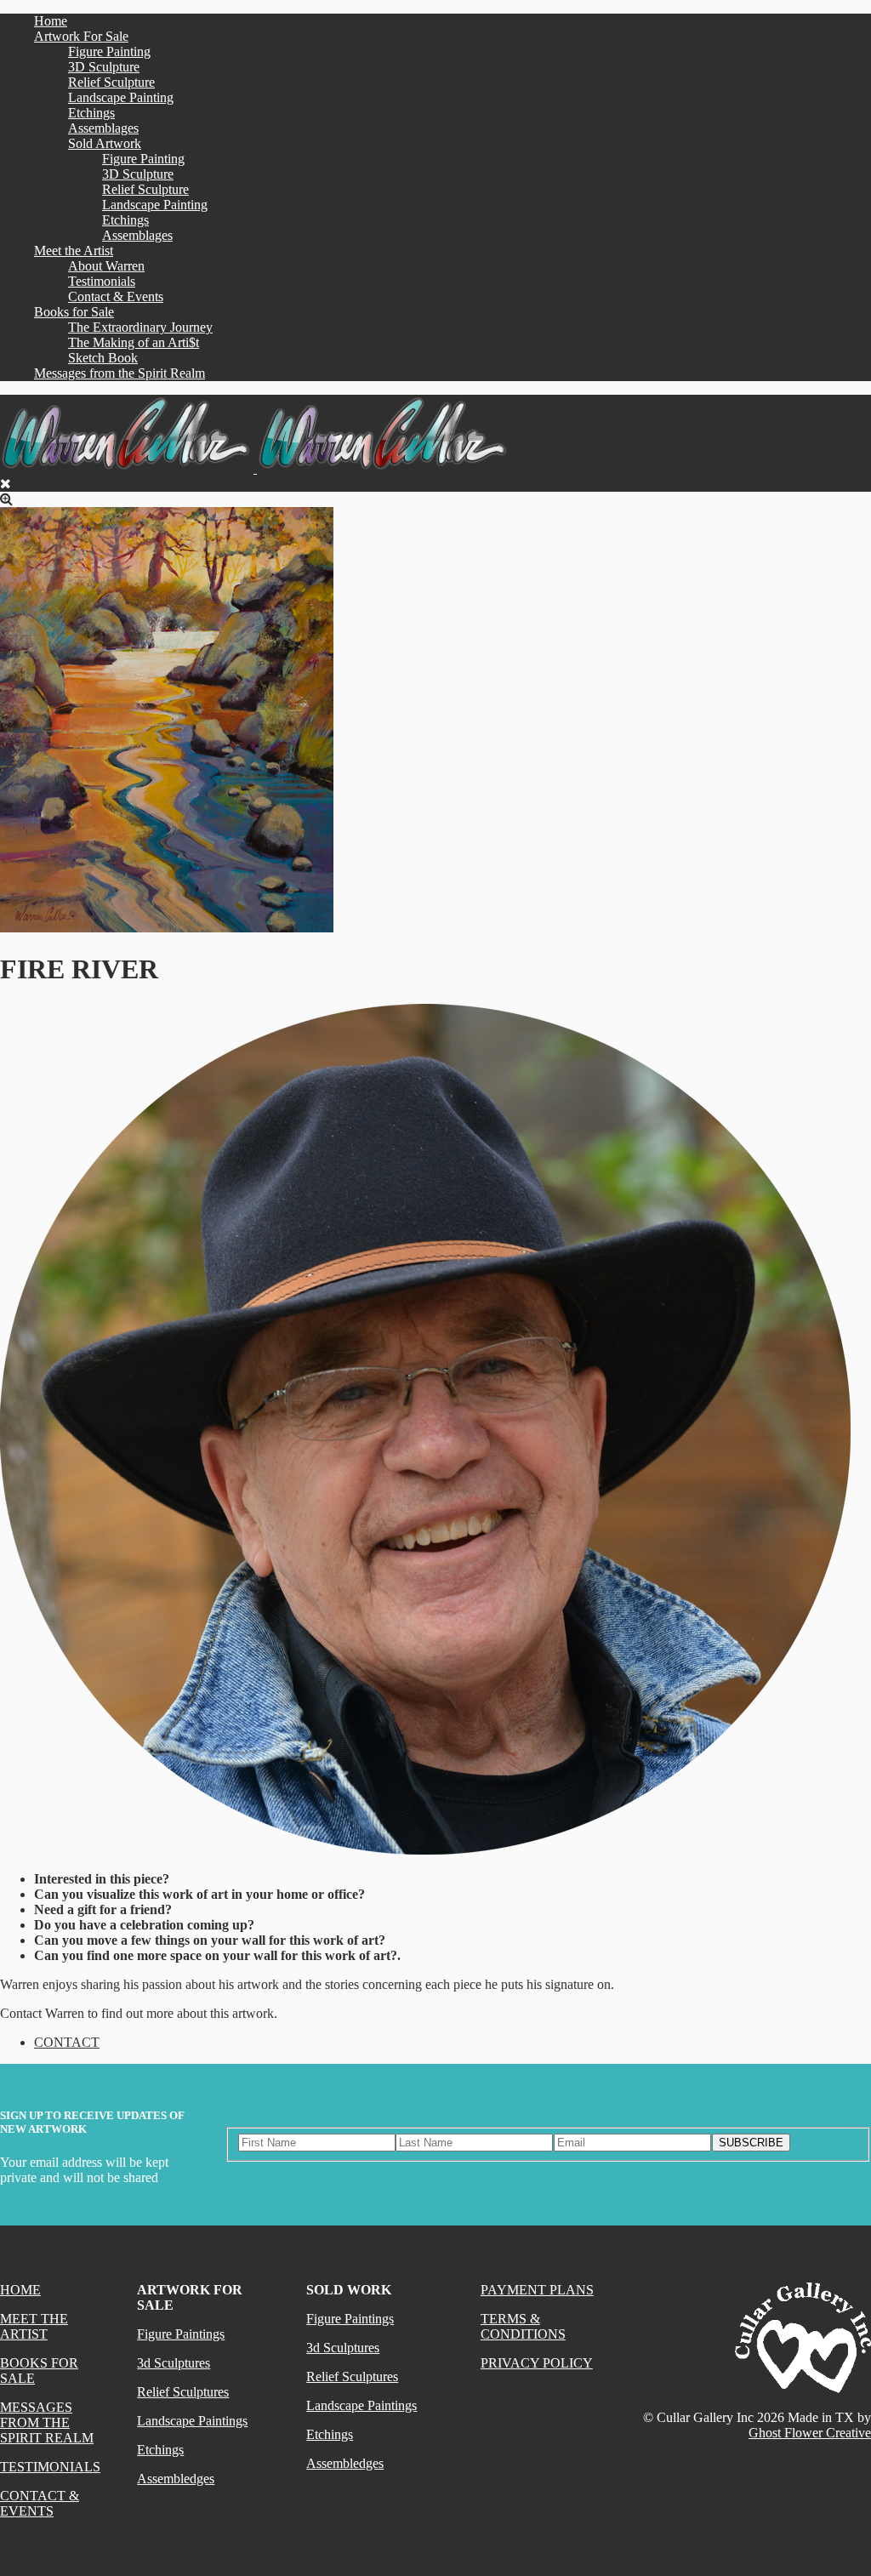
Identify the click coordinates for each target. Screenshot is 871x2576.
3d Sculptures (174, 2363)
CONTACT (67, 2042)
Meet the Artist (74, 251)
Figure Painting (109, 51)
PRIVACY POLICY (537, 2363)
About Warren (106, 266)
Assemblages (103, 128)
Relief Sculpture (111, 82)
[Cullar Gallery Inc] (255, 468)
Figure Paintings (181, 2334)
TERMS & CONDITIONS (523, 2326)
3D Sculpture (104, 67)
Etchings (91, 113)
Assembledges (176, 2479)
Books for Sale (74, 312)
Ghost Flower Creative (810, 2433)
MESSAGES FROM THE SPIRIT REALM (47, 2422)
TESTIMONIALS (50, 2467)
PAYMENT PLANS (537, 2290)
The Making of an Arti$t (134, 342)
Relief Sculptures (183, 2392)
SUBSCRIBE (751, 2143)
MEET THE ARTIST (34, 2326)
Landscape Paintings (192, 2421)
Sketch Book (103, 358)
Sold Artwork (105, 143)
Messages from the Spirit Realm (120, 373)
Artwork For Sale (81, 36)
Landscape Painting (121, 97)
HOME (20, 2290)
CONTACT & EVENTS (40, 2503)
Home (51, 21)
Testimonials (102, 281)
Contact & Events (116, 296)
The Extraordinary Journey (140, 327)
